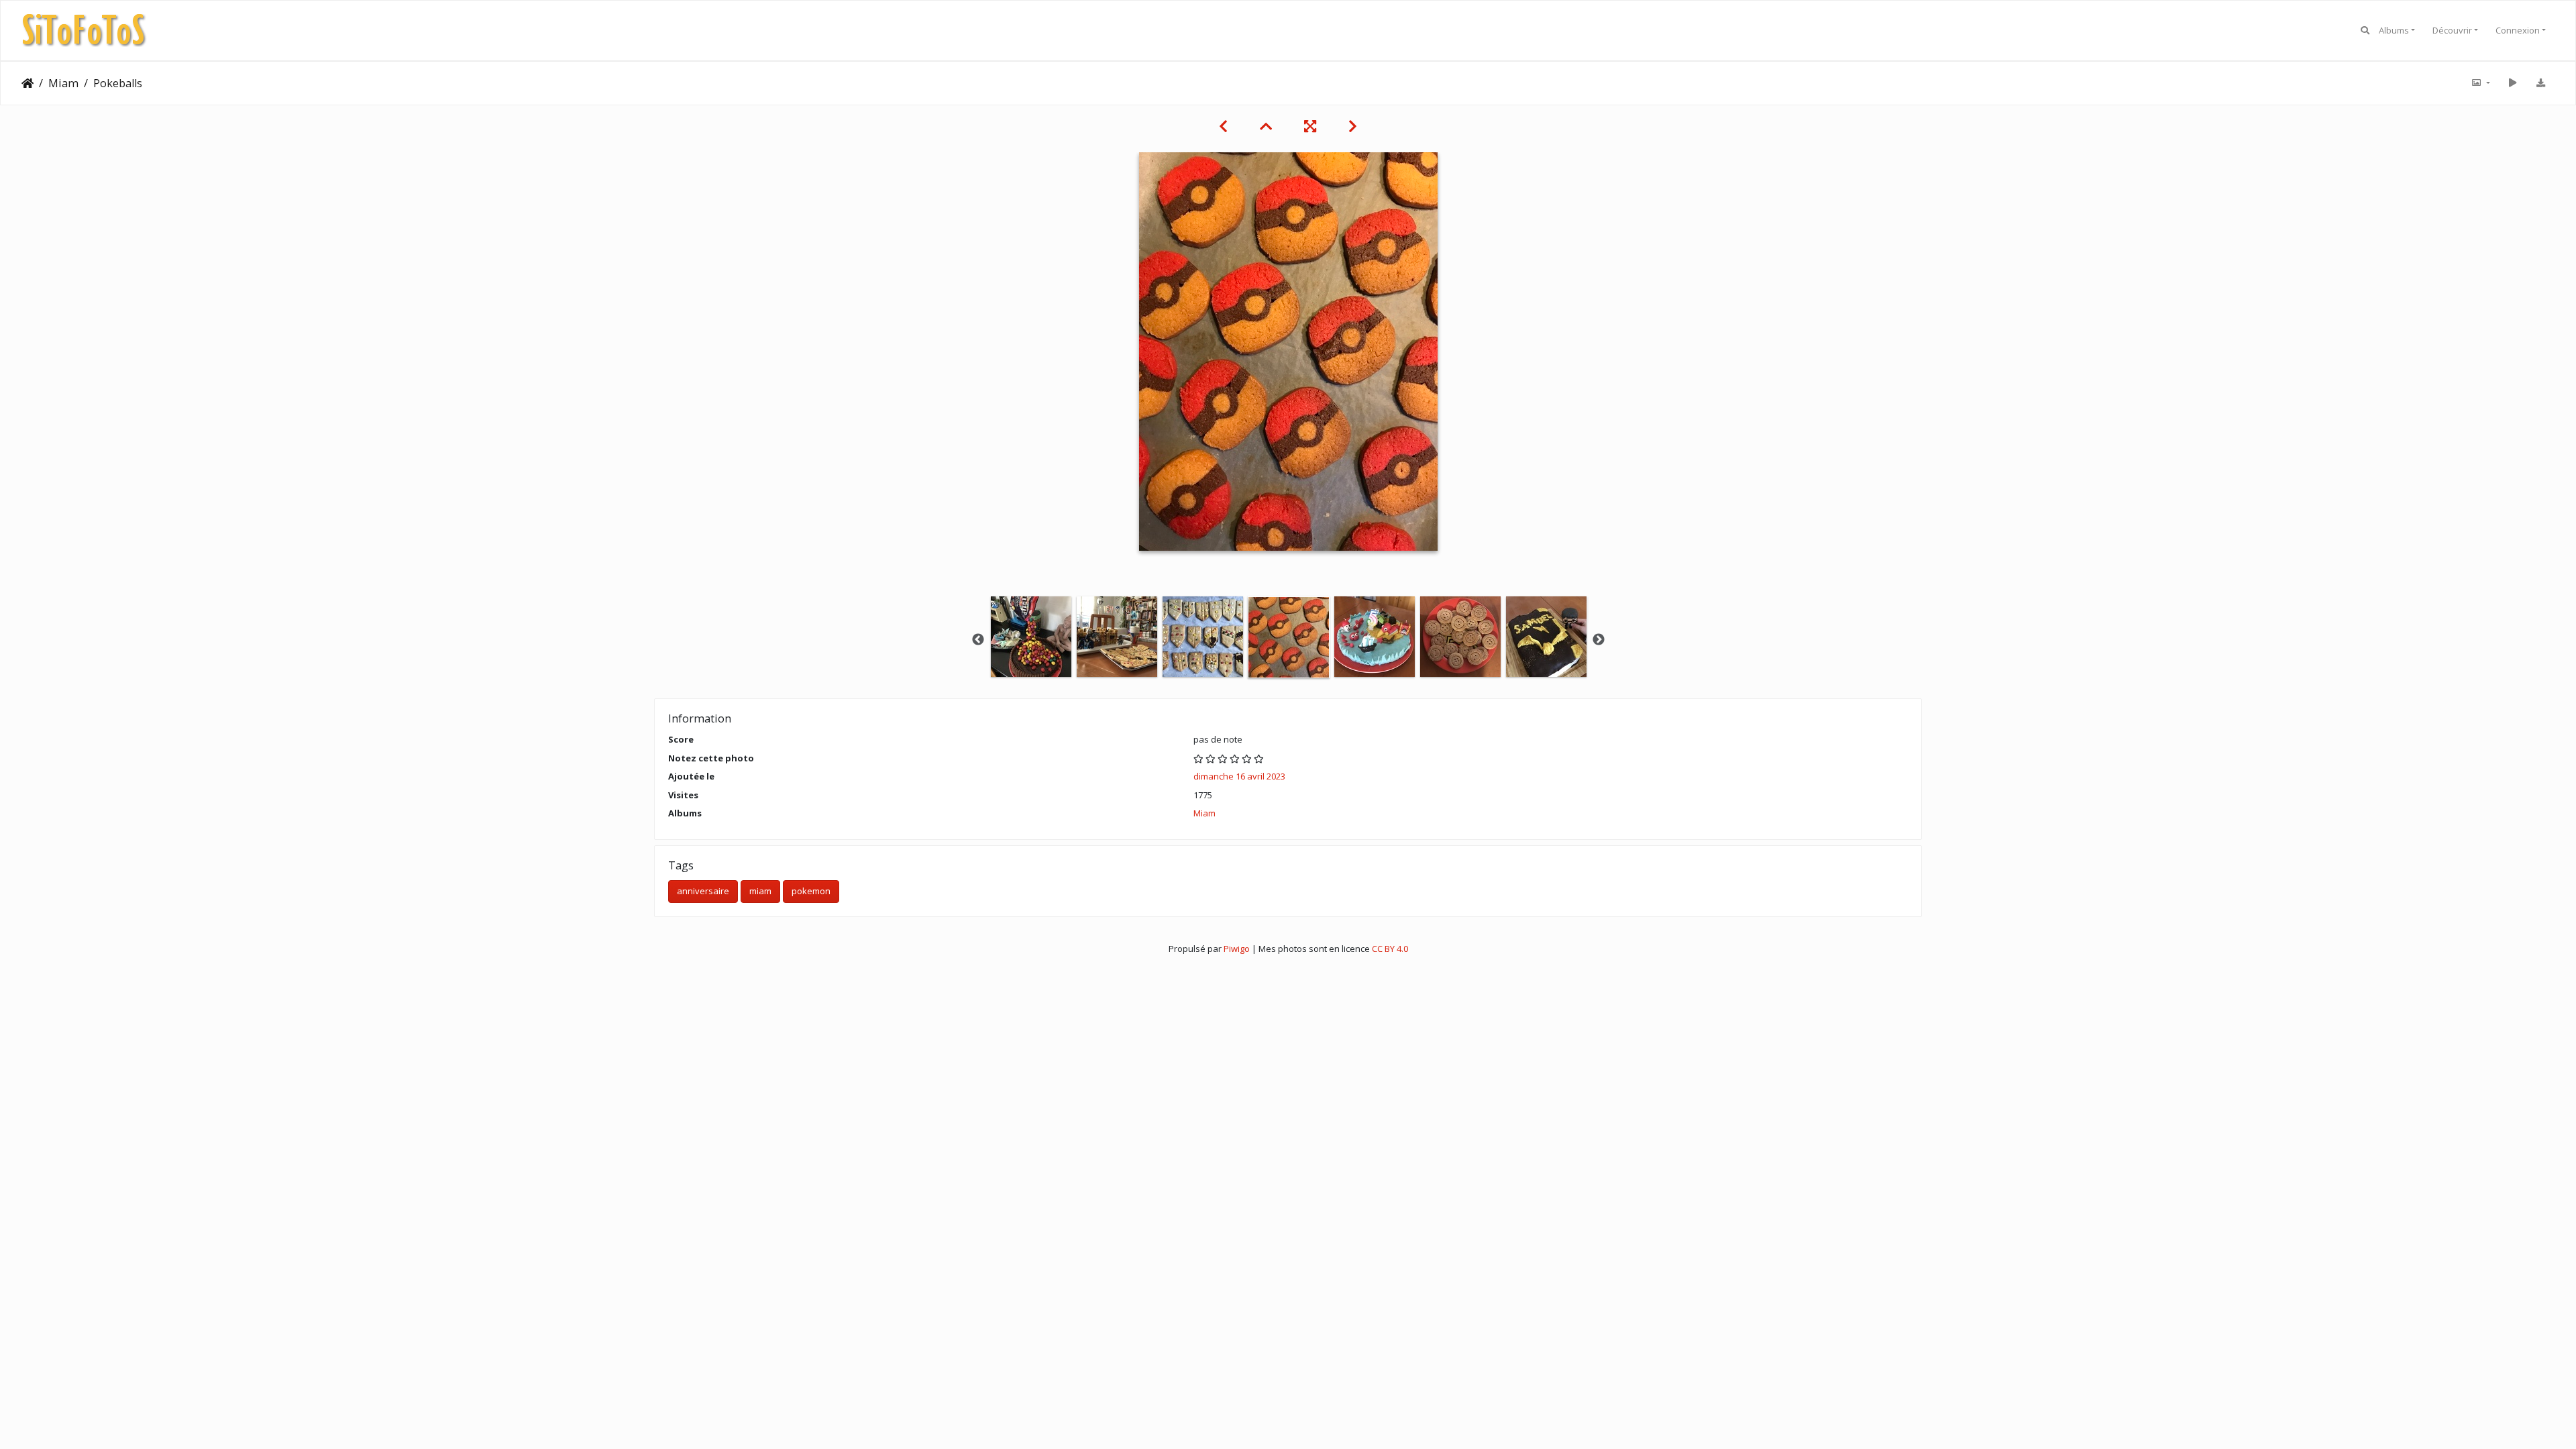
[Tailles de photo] (2480, 83)
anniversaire (703, 891)
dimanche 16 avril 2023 (1239, 776)
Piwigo (1237, 949)
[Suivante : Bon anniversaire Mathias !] (1353, 126)
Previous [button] (978, 640)
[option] (1031, 637)
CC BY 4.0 (1390, 949)
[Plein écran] (1310, 126)
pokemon (811, 891)
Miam (63, 83)
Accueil (28, 83)
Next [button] (1599, 640)
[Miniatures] (1266, 126)
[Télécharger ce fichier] (2540, 83)
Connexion (2518, 30)
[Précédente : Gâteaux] (1223, 126)
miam (760, 891)
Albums (2394, 30)
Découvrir (2452, 30)
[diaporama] (2512, 83)
